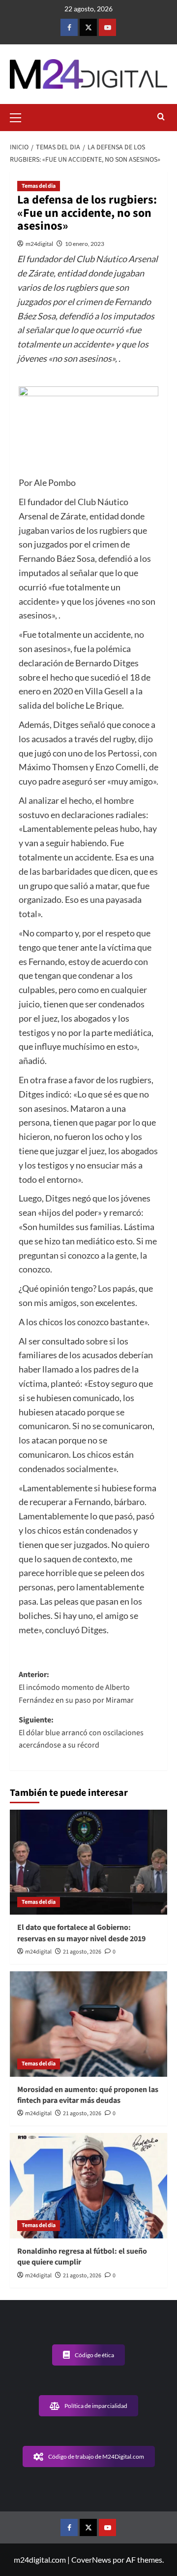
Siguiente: (81, 1733)
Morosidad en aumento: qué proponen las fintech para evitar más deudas (88, 2095)
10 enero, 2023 (85, 244)
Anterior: (76, 1687)
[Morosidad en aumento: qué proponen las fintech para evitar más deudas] (88, 2024)
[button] (20, 116)
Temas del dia (39, 186)
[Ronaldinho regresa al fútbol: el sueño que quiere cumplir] (88, 2185)
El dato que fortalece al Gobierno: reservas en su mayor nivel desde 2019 (81, 1933)
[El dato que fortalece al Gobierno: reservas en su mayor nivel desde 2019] (88, 1862)
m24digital (39, 244)
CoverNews (91, 2559)
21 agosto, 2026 (82, 1952)
